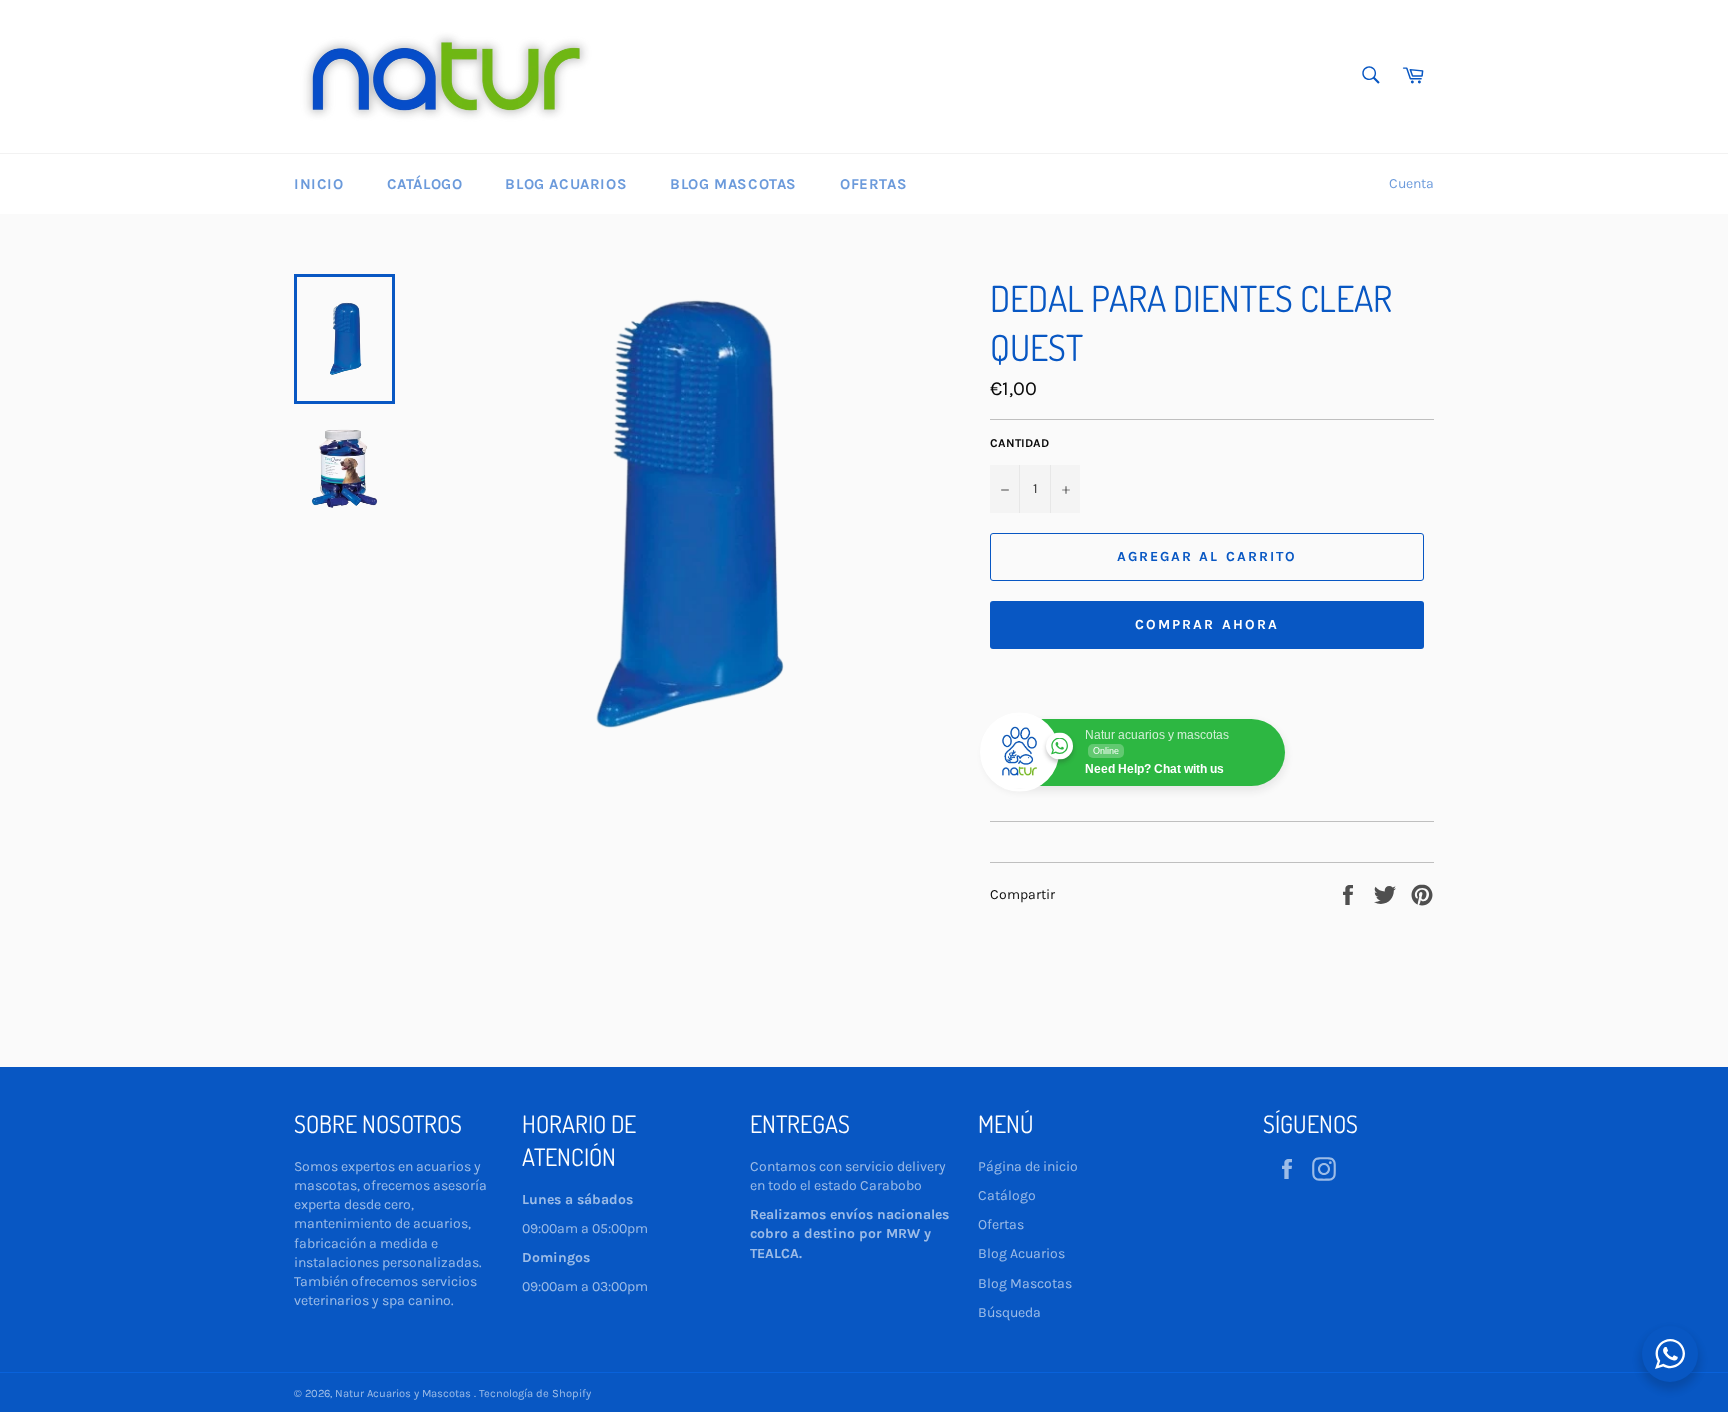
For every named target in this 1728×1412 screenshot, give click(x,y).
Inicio (319, 184)
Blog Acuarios (566, 184)
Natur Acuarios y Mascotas (404, 1393)
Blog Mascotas (733, 184)
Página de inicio (1028, 1166)
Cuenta (1411, 183)
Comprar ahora (1207, 624)
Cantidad (1019, 443)
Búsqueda (1009, 1312)
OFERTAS (873, 184)
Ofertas (1001, 1224)
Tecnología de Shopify (535, 1393)
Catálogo (425, 184)
